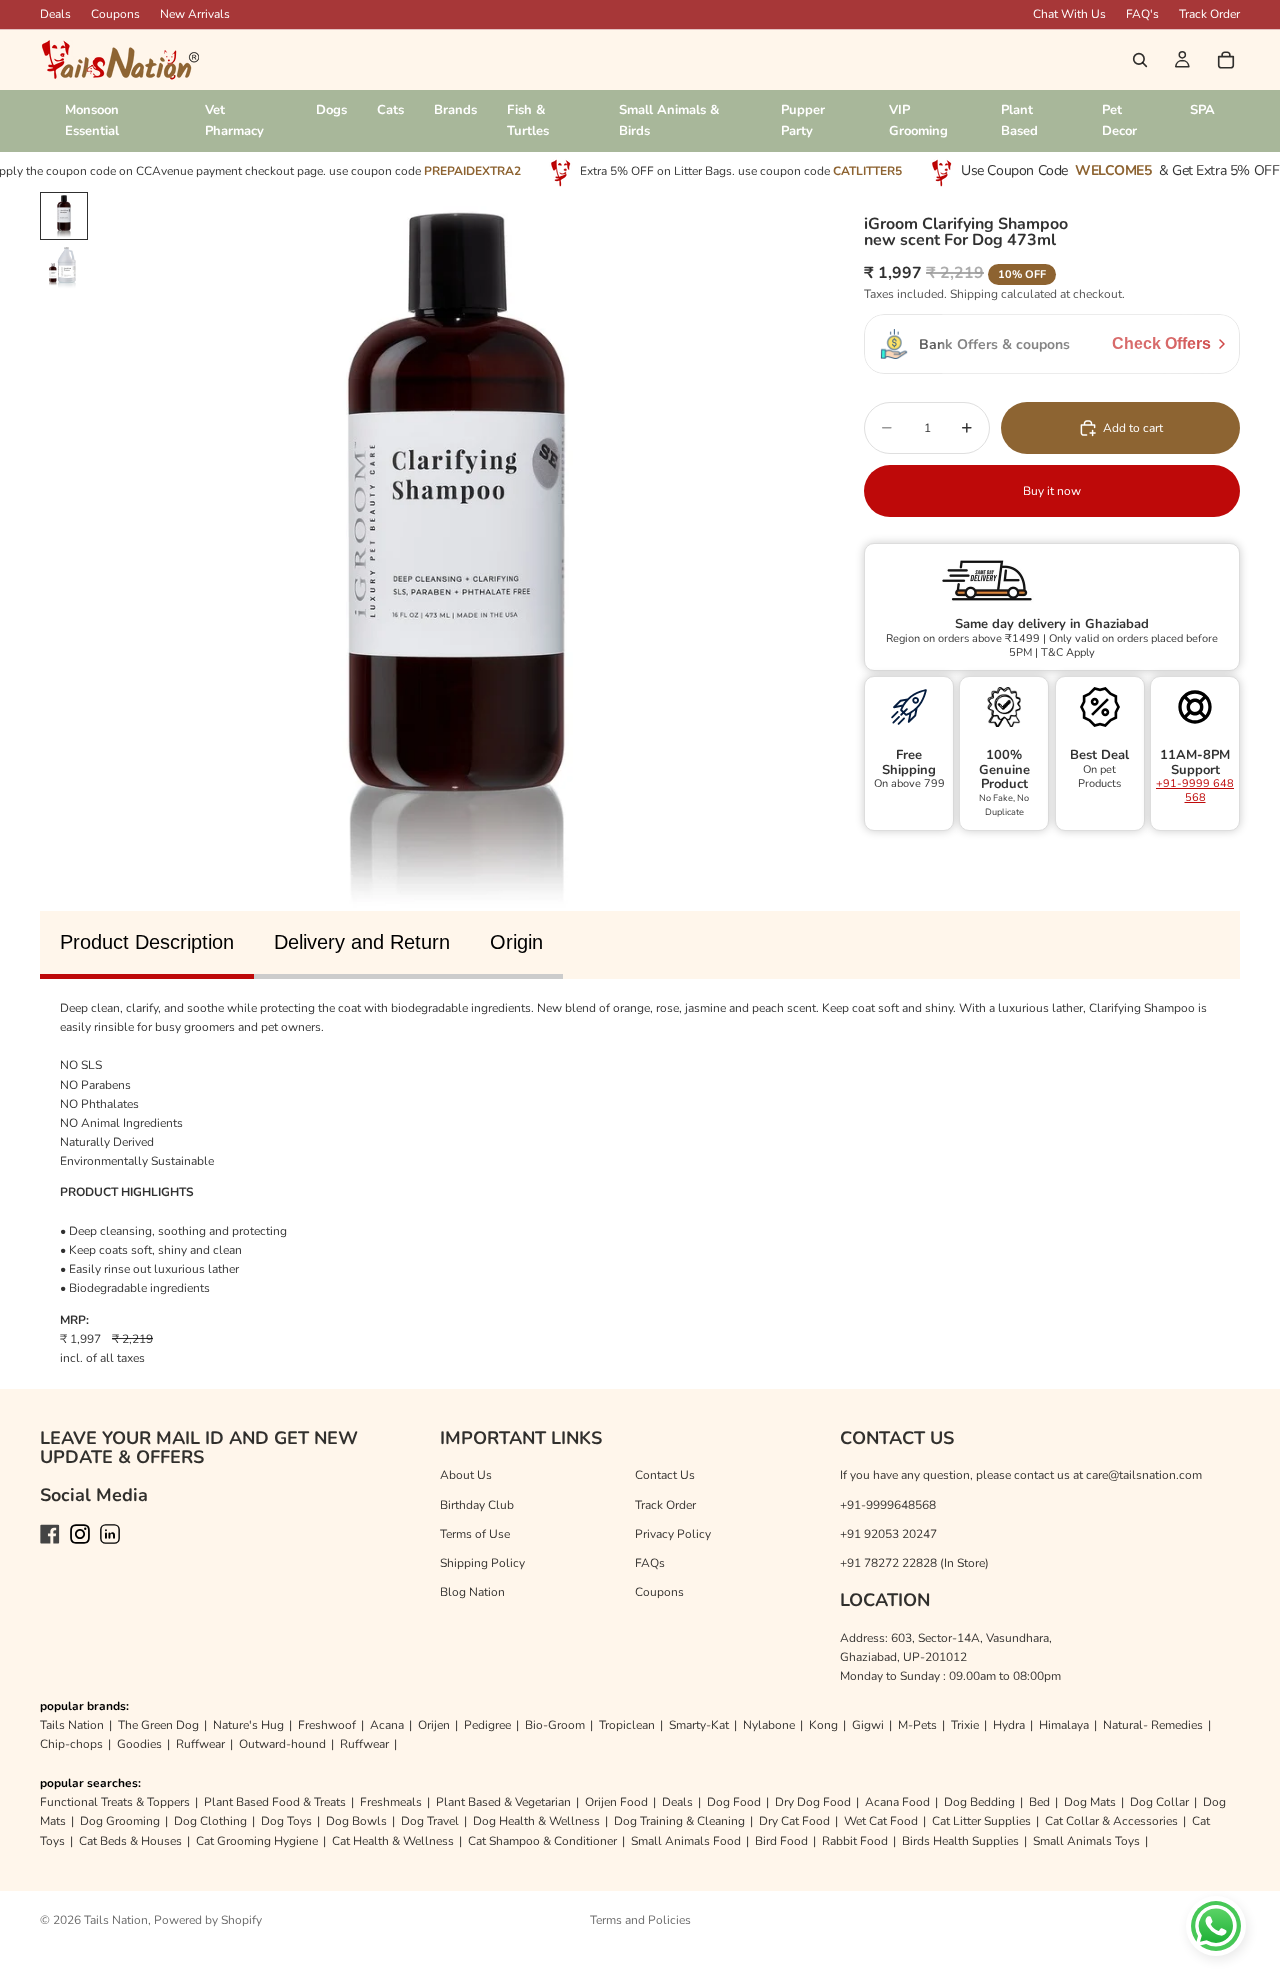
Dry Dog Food (813, 1802)
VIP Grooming (918, 120)
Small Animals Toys (1086, 1841)
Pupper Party (803, 120)
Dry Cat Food (794, 1821)
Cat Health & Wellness (393, 1841)
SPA (1202, 110)
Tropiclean (627, 1725)
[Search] (1140, 60)
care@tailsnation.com (1144, 1475)
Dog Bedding (979, 1802)
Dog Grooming (120, 1821)
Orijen (434, 1725)
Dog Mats (1090, 1802)
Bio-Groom (555, 1725)
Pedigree (487, 1725)
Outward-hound (282, 1744)
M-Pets (917, 1725)
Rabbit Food (855, 1841)
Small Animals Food (686, 1841)
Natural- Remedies (1153, 1725)
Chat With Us (1069, 14)
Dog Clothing (210, 1821)
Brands (455, 110)
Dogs (331, 110)
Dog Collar (1159, 1802)
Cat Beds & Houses (130, 1841)
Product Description (147, 942)
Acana (387, 1725)
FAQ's (1142, 14)
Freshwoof (327, 1725)
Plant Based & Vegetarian (503, 1802)
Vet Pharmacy (234, 120)
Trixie (965, 1725)
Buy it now (1052, 490)
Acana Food (897, 1802)
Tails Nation (72, 1725)
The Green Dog (158, 1725)
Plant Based (1019, 120)
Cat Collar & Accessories (1111, 1821)
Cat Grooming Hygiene (257, 1841)
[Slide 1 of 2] (64, 216)
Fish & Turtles (528, 120)
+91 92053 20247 (888, 1534)
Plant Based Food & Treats (275, 1802)
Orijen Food (616, 1802)
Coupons (115, 14)
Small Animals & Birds (669, 120)
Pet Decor (1119, 120)
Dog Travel (430, 1821)
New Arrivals (195, 14)
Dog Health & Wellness (536, 1821)
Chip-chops (71, 1744)
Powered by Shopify (208, 1920)
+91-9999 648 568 (1195, 789)
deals (55, 14)
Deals (677, 1802)
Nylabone (769, 1725)
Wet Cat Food (881, 1821)
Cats (390, 110)
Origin (516, 942)
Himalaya (1064, 1725)
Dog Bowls (356, 1821)
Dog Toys (286, 1821)
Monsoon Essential (92, 120)
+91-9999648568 (888, 1505)
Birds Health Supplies (960, 1841)
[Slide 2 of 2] (64, 268)
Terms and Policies (640, 1920)
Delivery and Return (362, 942)
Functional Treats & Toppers (115, 1802)
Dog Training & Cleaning (679, 1821)
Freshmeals (391, 1802)
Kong (823, 1725)
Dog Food (734, 1802)
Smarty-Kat (699, 1725)
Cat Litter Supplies (981, 1821)
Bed (1039, 1802)
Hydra (1009, 1725)
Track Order (1209, 14)
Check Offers (1161, 343)
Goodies (139, 1744)
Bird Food (781, 1841)
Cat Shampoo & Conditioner (542, 1841)
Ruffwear (200, 1744)
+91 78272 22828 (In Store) (914, 1563)
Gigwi (868, 1725)
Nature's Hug (248, 1725)
